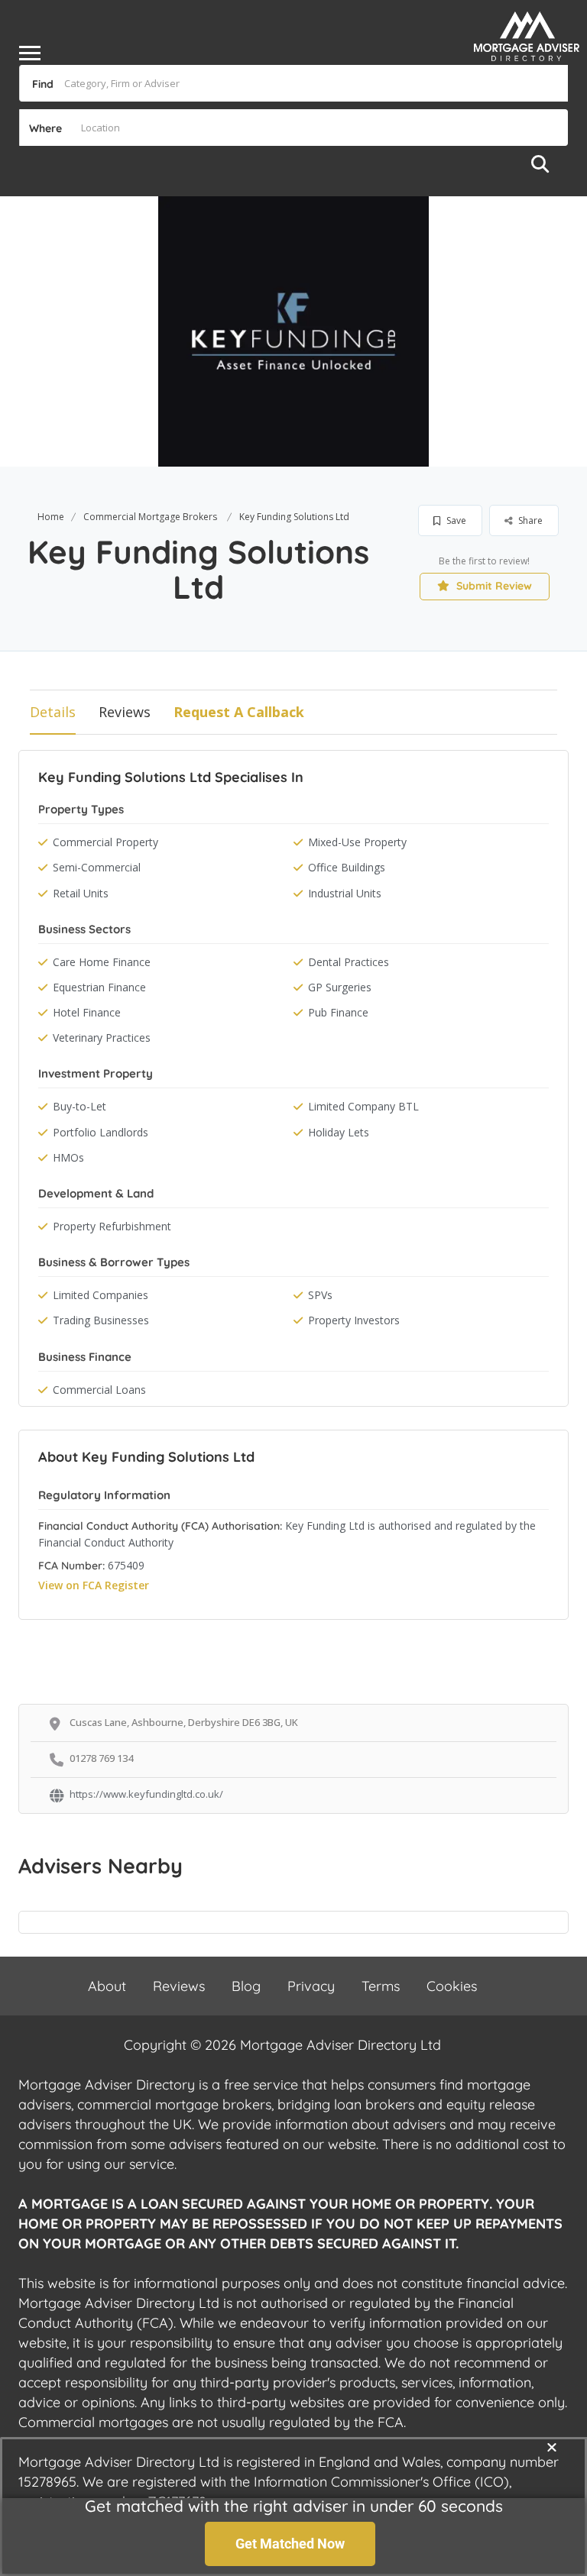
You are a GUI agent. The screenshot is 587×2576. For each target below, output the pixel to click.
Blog (246, 1986)
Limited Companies (101, 1295)
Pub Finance (338, 1012)
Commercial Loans (99, 1390)
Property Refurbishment (112, 1226)
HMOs (68, 1157)
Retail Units (81, 893)
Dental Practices (349, 962)
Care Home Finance (102, 962)
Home (51, 517)
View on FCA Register (94, 1585)
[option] (293, 331)
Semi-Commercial (97, 867)
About (107, 1986)
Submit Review (493, 586)
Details (53, 712)
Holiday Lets (339, 1132)
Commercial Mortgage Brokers (150, 517)
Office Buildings (347, 867)
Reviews (125, 712)
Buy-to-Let (79, 1106)
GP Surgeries (340, 987)
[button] (552, 2447)
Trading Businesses (101, 1320)
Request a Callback (239, 712)
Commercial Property (105, 842)
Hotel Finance (87, 1012)
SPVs (320, 1295)
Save (455, 520)
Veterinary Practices (102, 1038)
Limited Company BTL (363, 1106)
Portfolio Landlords (101, 1132)
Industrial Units (345, 893)
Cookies (452, 1986)
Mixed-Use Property (357, 842)
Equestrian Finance (99, 987)
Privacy (311, 1986)
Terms (381, 1986)
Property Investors (354, 1320)
